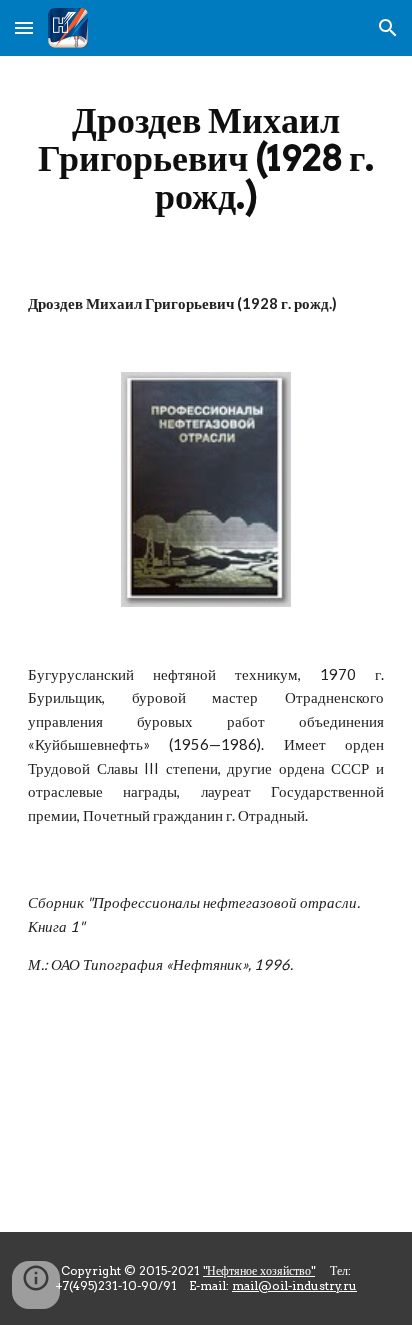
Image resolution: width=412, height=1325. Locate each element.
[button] (24, 27)
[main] (206, 158)
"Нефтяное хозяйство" (259, 1270)
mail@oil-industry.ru (294, 1285)
